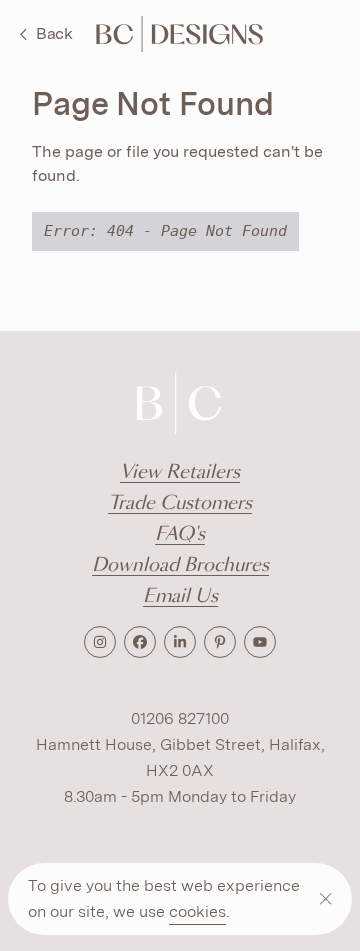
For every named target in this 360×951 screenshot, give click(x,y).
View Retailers (180, 472)
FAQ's (180, 534)
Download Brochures (180, 565)
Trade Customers (180, 503)
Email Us (180, 596)
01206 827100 (180, 718)
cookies (197, 911)
